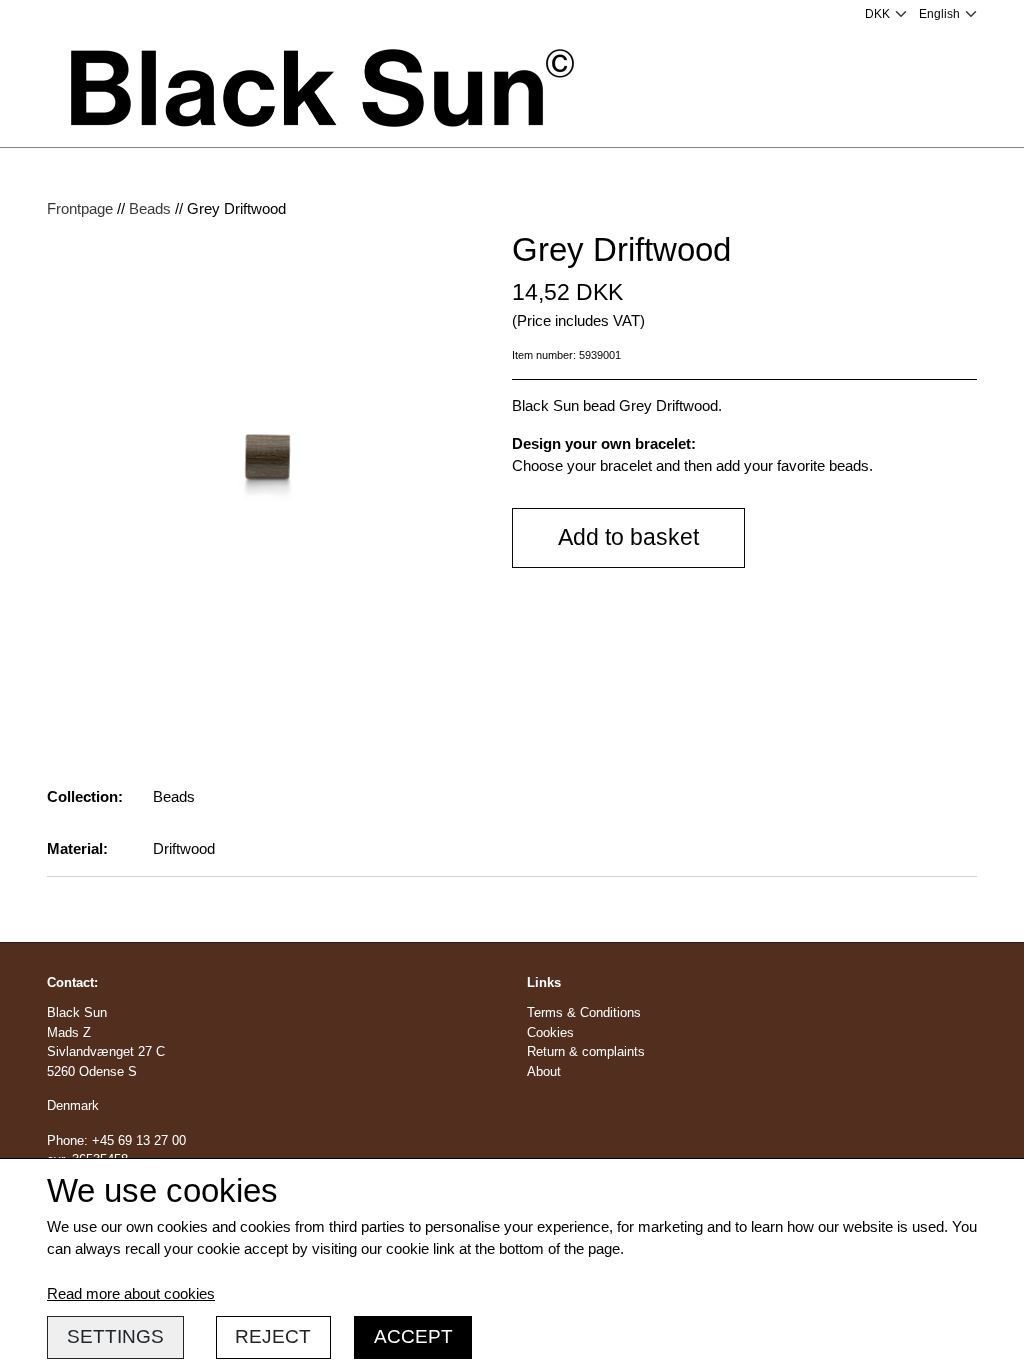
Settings (115, 1336)
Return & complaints (586, 1051)
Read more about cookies (131, 1293)
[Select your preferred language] (948, 14)
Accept (413, 1336)
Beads (150, 208)
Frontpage (80, 208)
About (544, 1071)
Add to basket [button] (628, 537)
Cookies (550, 1032)
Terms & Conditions (584, 1012)
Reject (273, 1336)
